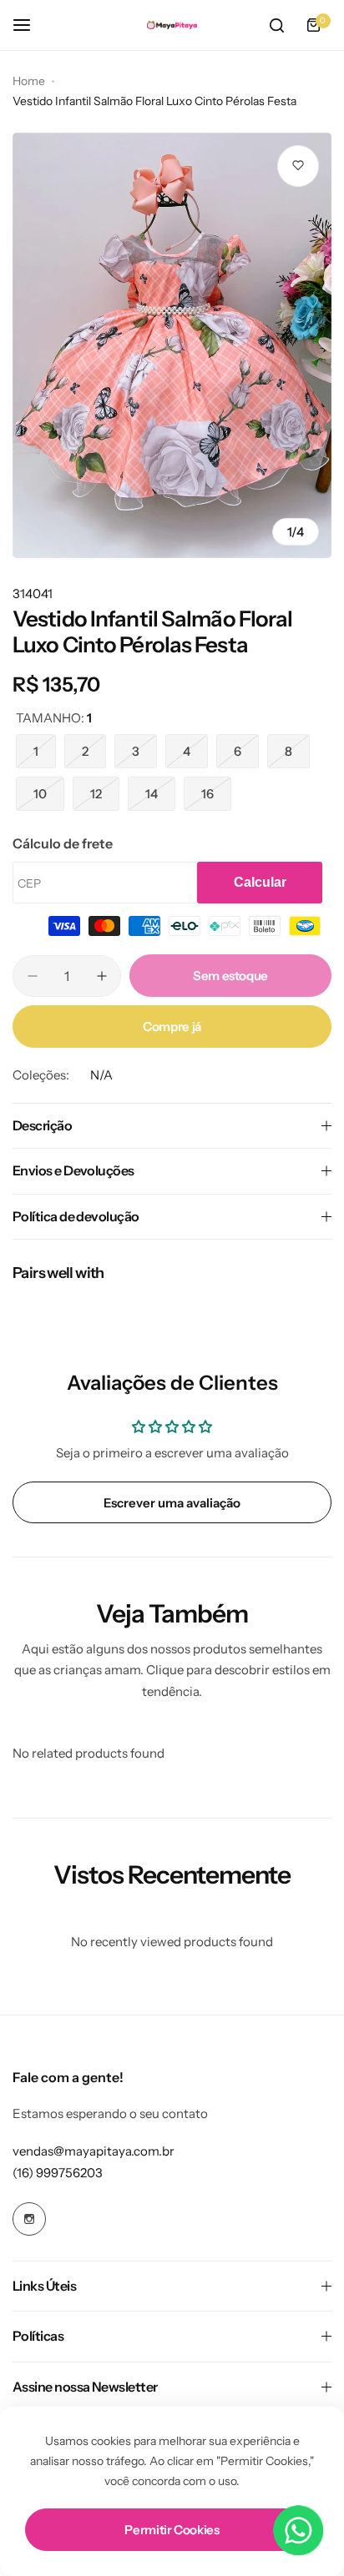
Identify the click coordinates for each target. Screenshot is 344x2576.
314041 (33, 594)
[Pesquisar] (276, 25)
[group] (172, 345)
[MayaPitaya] (172, 25)
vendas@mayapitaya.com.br (94, 2151)
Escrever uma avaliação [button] (172, 1503)
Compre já (172, 1026)
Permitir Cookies (172, 2530)
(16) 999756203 (58, 2173)
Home (29, 81)
